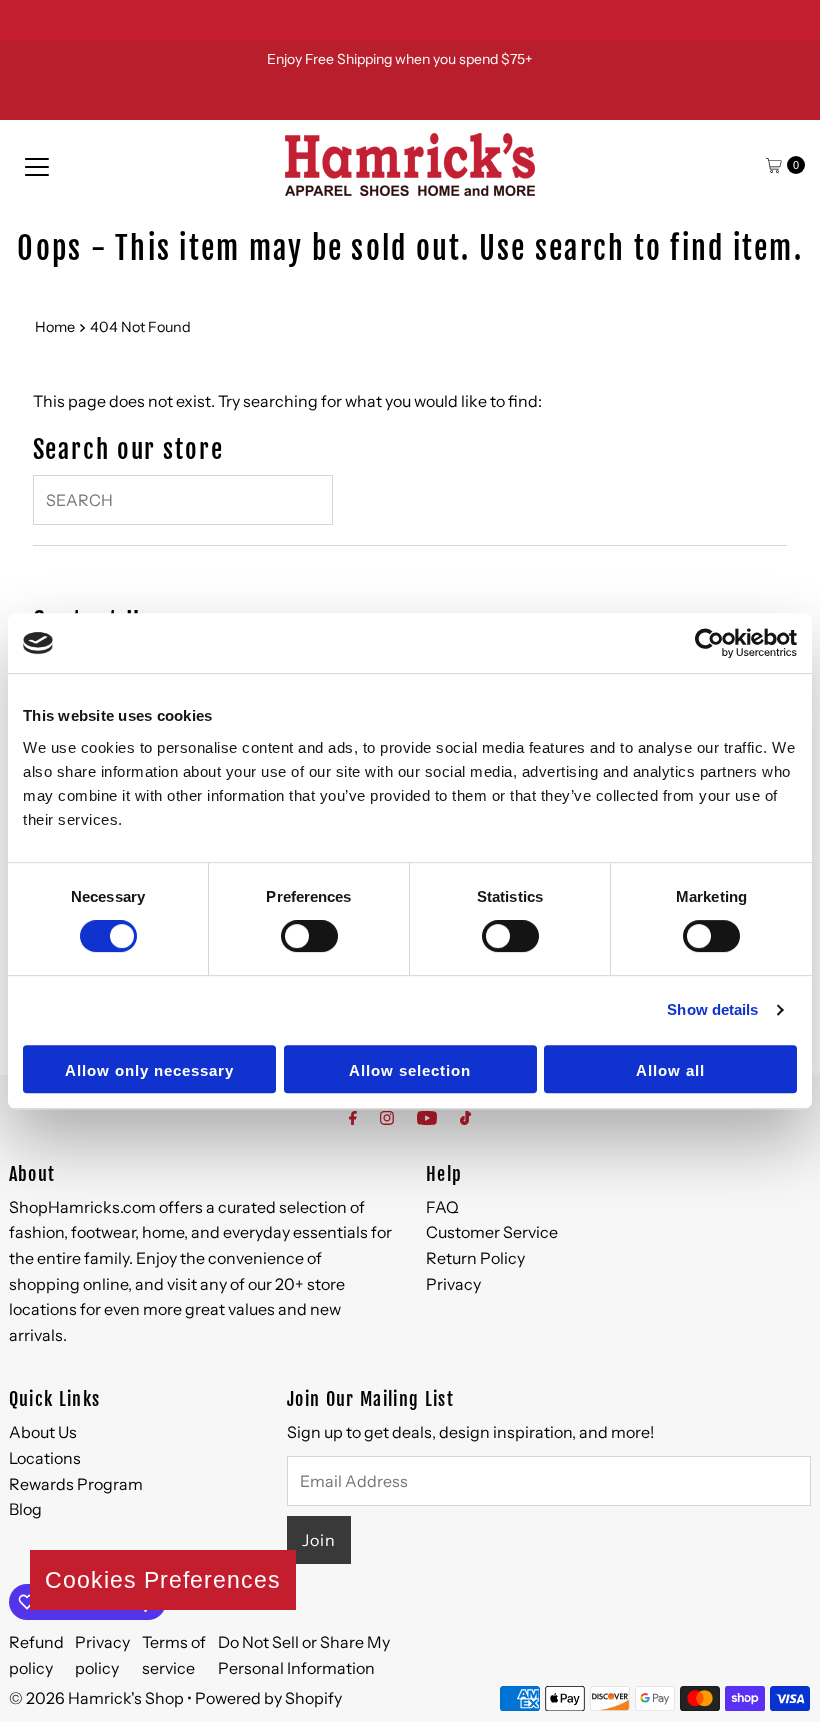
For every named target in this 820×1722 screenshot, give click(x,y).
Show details (712, 1009)
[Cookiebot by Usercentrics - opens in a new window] (709, 643)
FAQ (442, 1207)
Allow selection (410, 1070)
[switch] (309, 936)
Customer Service (492, 1232)
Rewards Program (76, 1484)
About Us (43, 1432)
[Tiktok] (465, 1118)
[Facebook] (353, 1118)
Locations (45, 1458)
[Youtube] (427, 1118)
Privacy (453, 1284)
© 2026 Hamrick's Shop (96, 1698)
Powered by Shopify (268, 1698)
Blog (25, 1509)
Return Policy (475, 1258)
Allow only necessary (149, 1070)
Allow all (670, 1070)
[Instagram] (387, 1118)
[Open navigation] (37, 165)
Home (55, 327)
